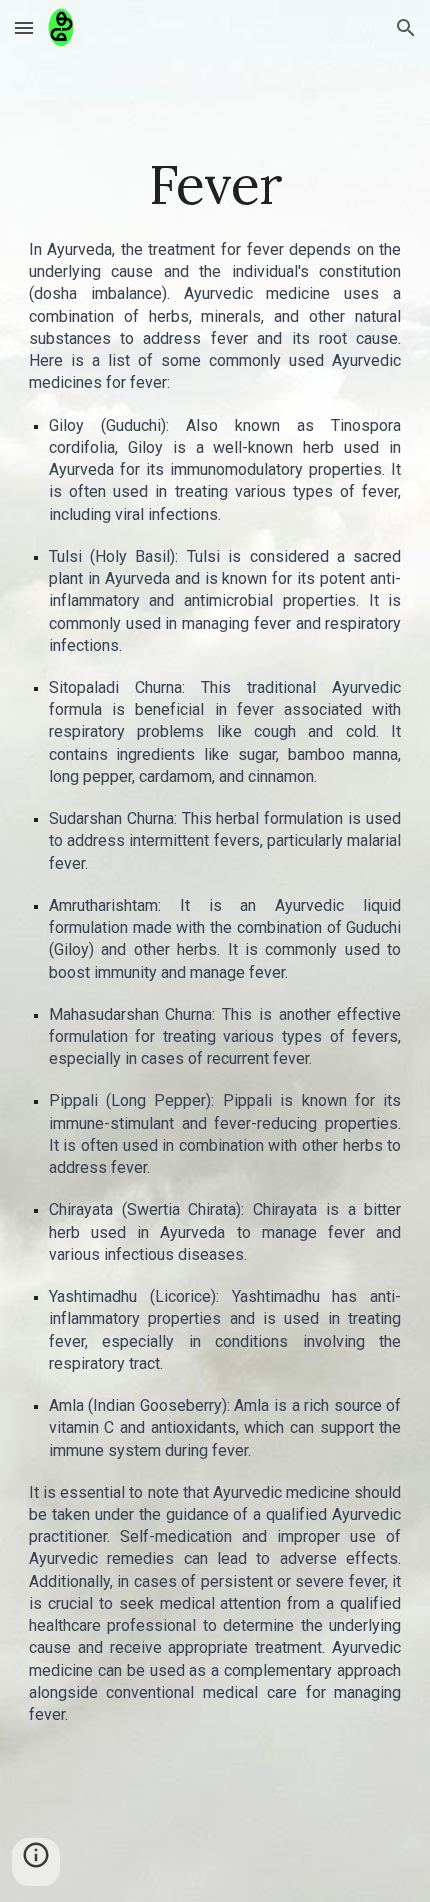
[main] (215, 184)
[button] (24, 27)
